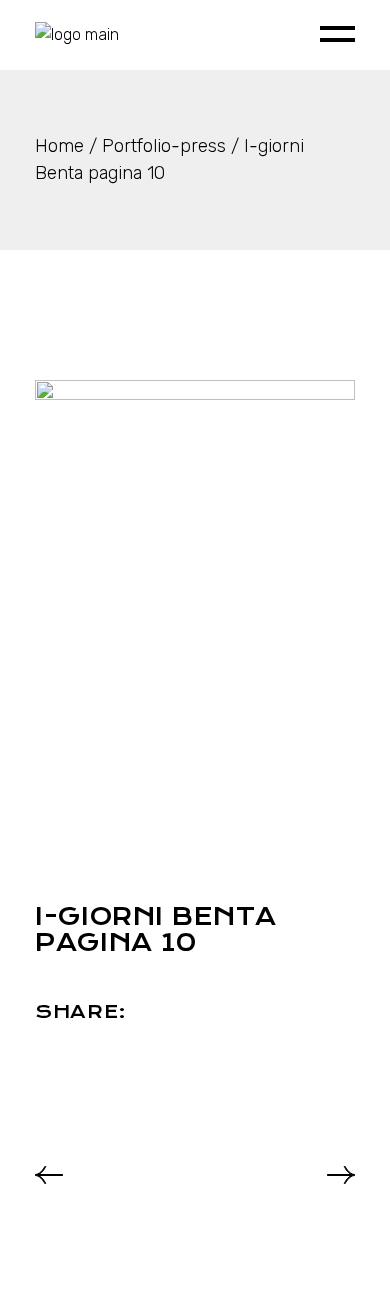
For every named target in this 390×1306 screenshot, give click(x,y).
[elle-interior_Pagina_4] (195, 600)
